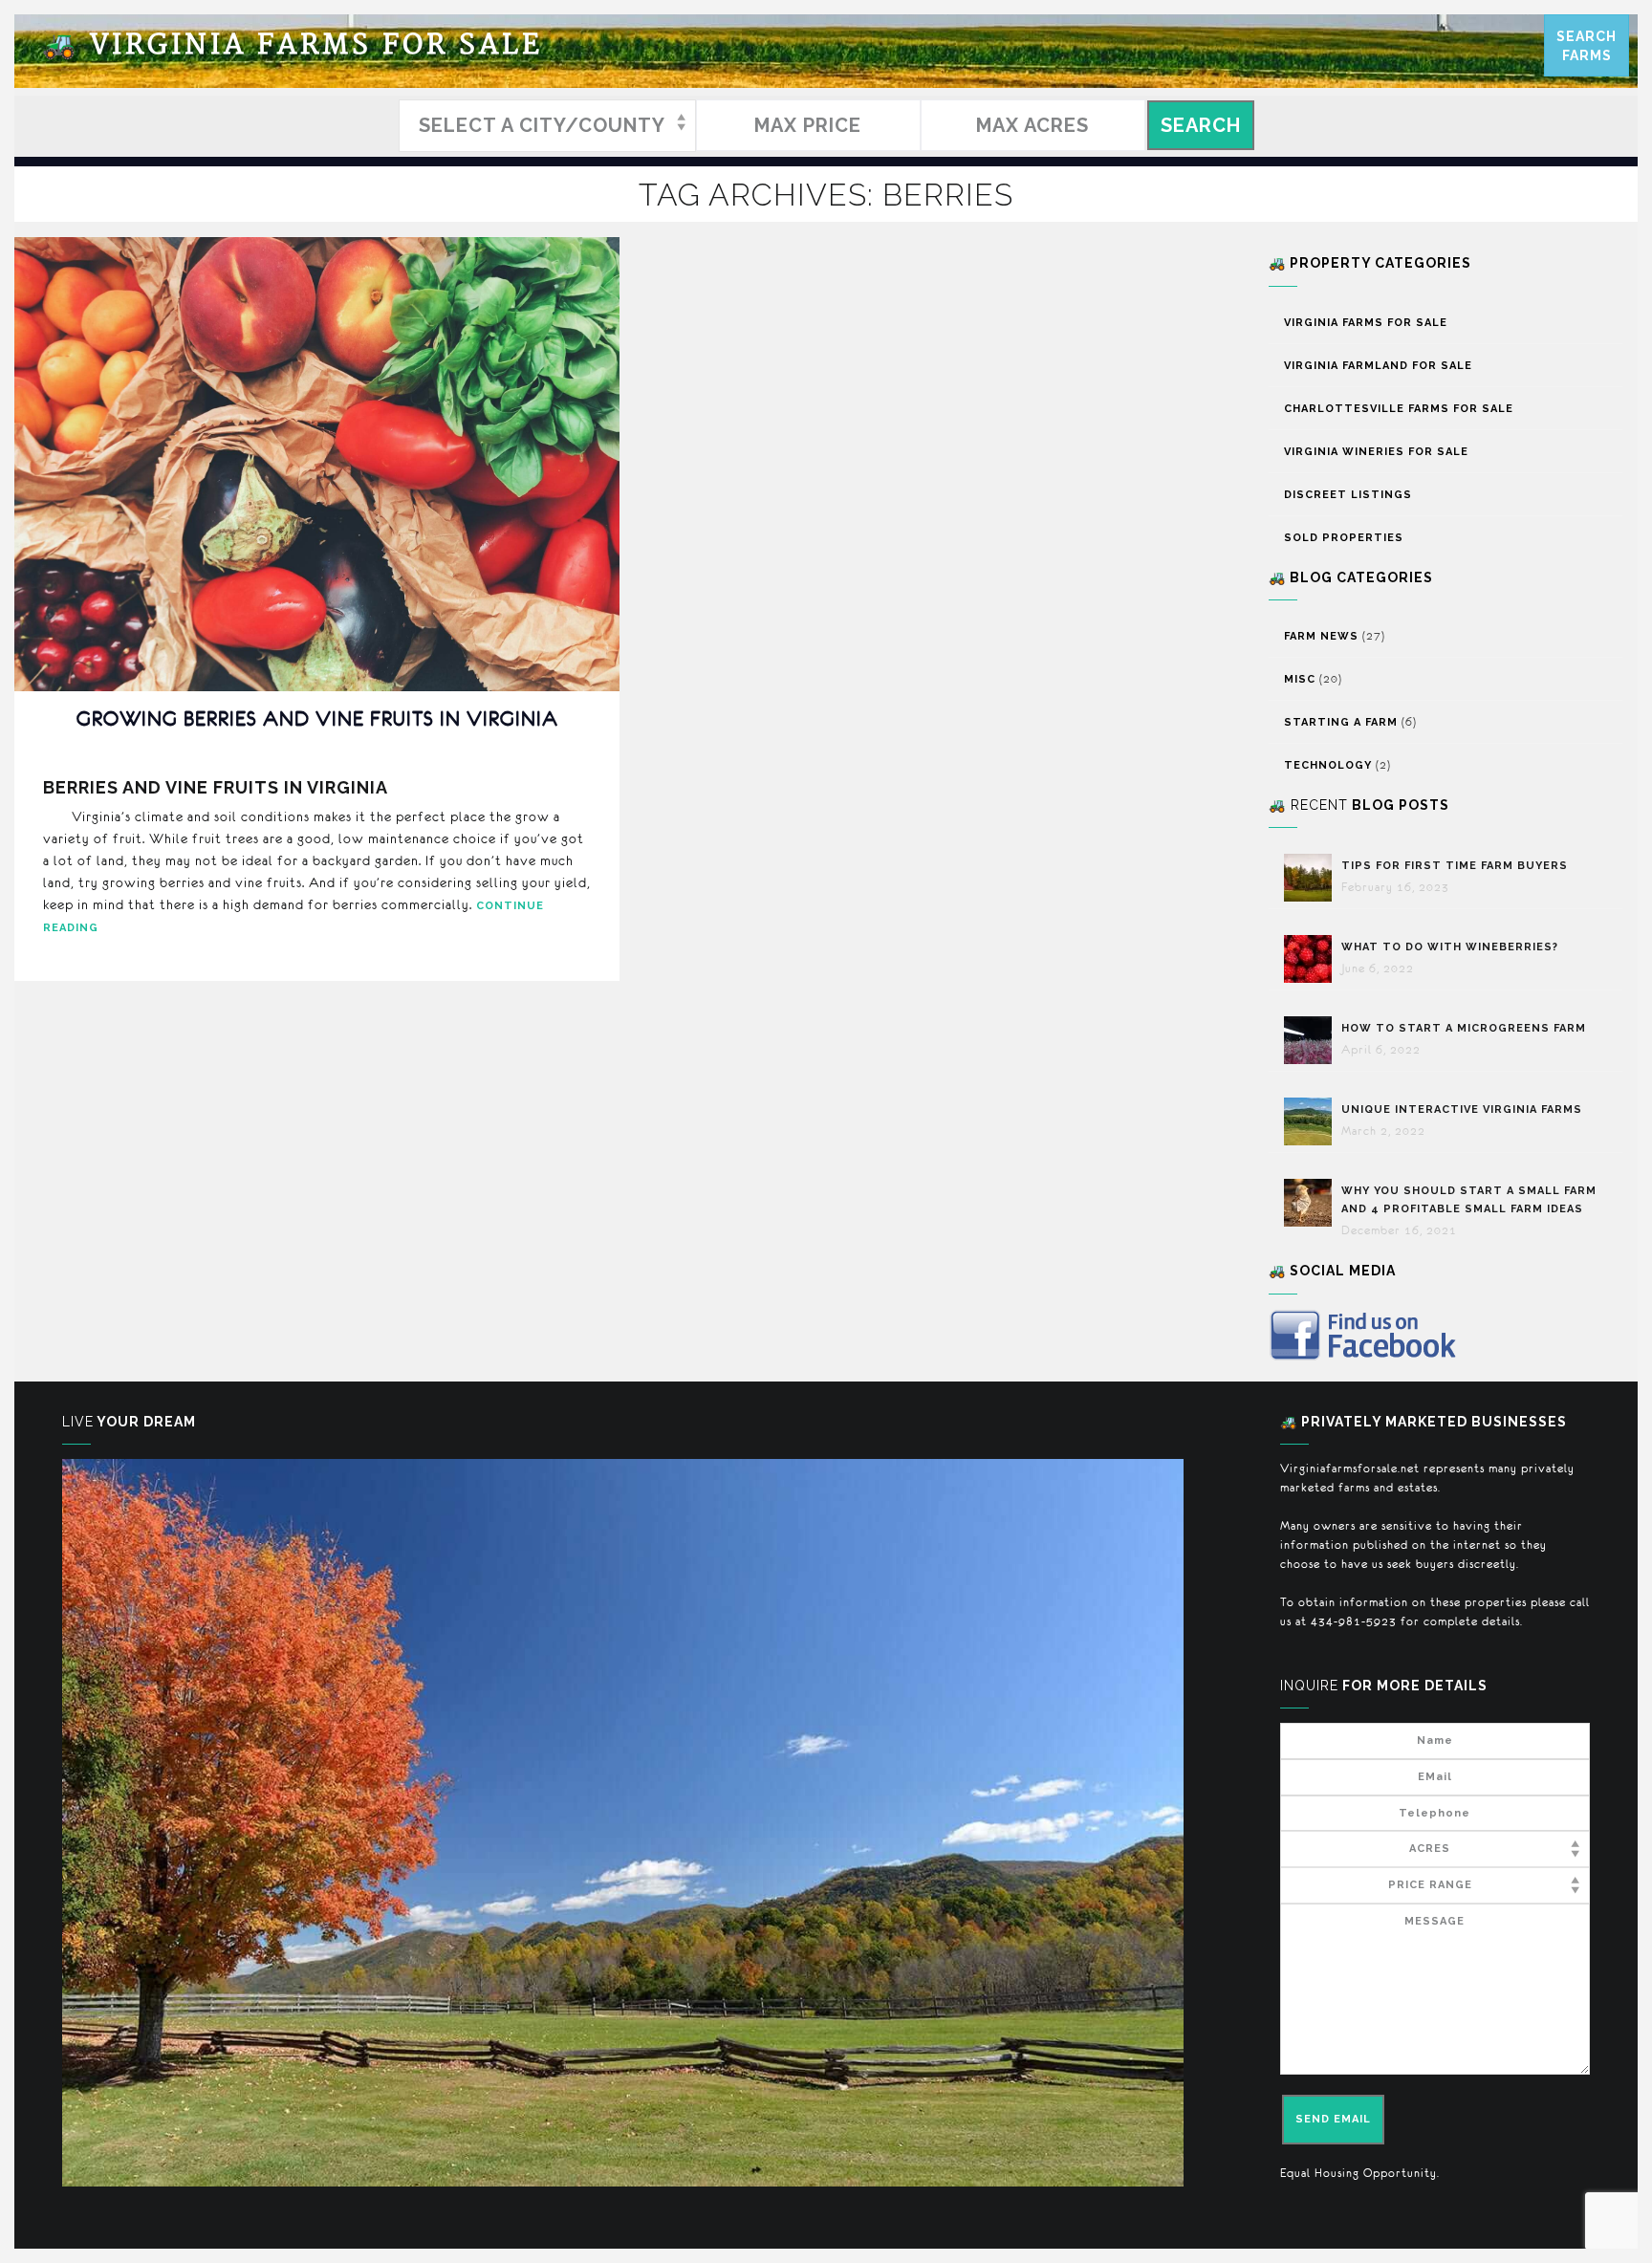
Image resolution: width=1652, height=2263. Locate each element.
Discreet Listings (1348, 495)
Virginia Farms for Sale (293, 45)
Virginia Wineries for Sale (1376, 452)
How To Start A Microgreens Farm (1464, 1028)
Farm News (1321, 636)
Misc (1300, 679)
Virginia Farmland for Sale (1378, 366)
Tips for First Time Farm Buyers (1455, 866)
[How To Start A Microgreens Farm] (1313, 1040)
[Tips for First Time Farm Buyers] (1313, 878)
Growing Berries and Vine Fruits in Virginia (317, 718)
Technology (1328, 765)
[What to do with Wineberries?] (1313, 959)
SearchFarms (1587, 46)
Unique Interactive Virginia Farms (1464, 1110)
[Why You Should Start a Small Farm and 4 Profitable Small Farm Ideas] (1313, 1203)
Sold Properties (1344, 538)
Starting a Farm (1341, 722)
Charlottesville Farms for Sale (1399, 409)
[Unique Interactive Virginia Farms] (1313, 1121)
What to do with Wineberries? (1450, 947)
